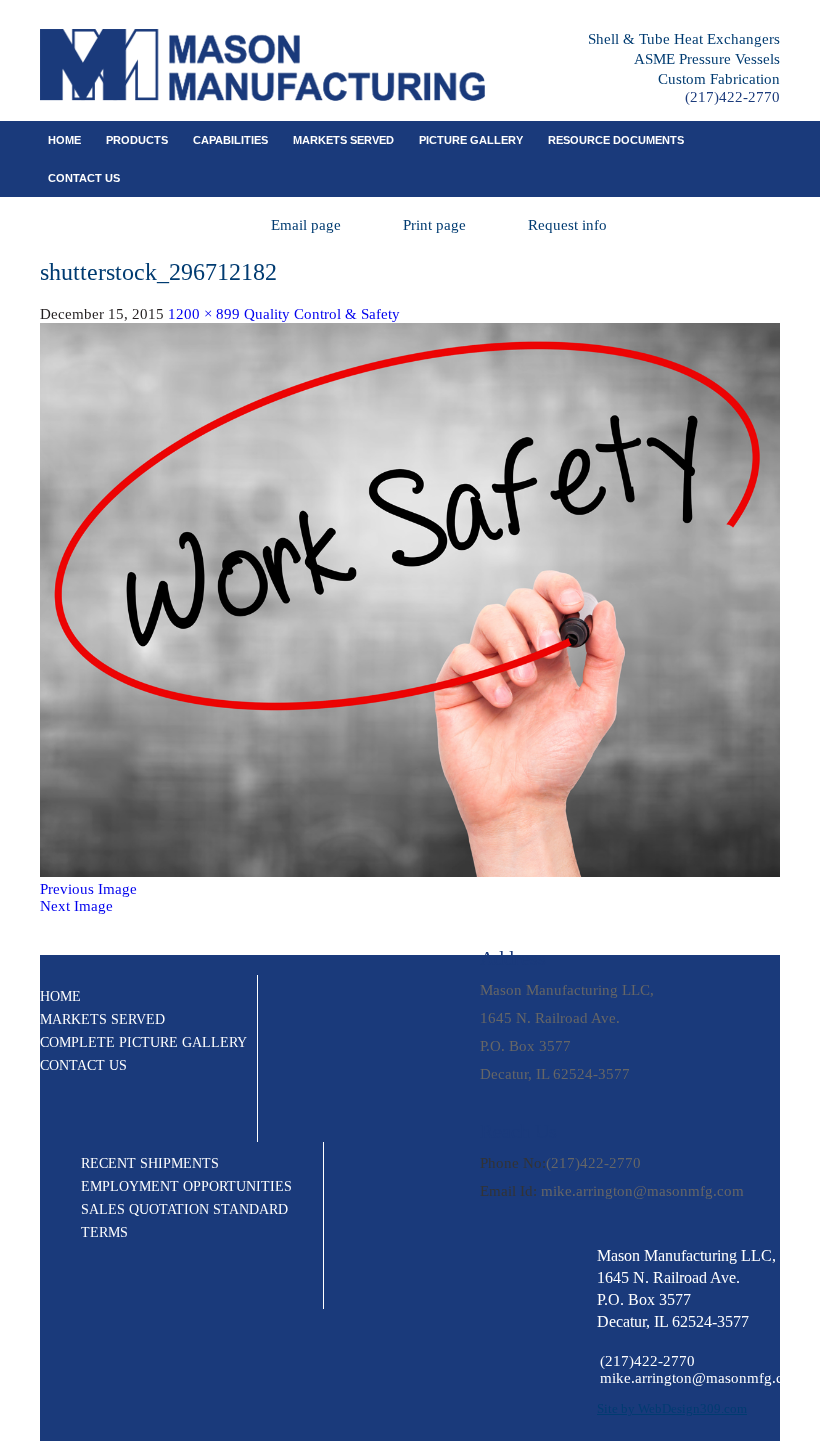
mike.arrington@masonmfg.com (642, 1191)
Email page (306, 225)
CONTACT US (84, 178)
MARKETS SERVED (343, 140)
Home (64, 140)
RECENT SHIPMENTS (150, 1163)
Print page (434, 225)
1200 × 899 (204, 314)
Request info (567, 225)
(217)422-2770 (732, 97)
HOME (60, 996)
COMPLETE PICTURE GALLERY (143, 1042)
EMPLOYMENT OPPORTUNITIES (186, 1186)
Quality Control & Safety (322, 314)
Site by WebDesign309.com (672, 1408)
